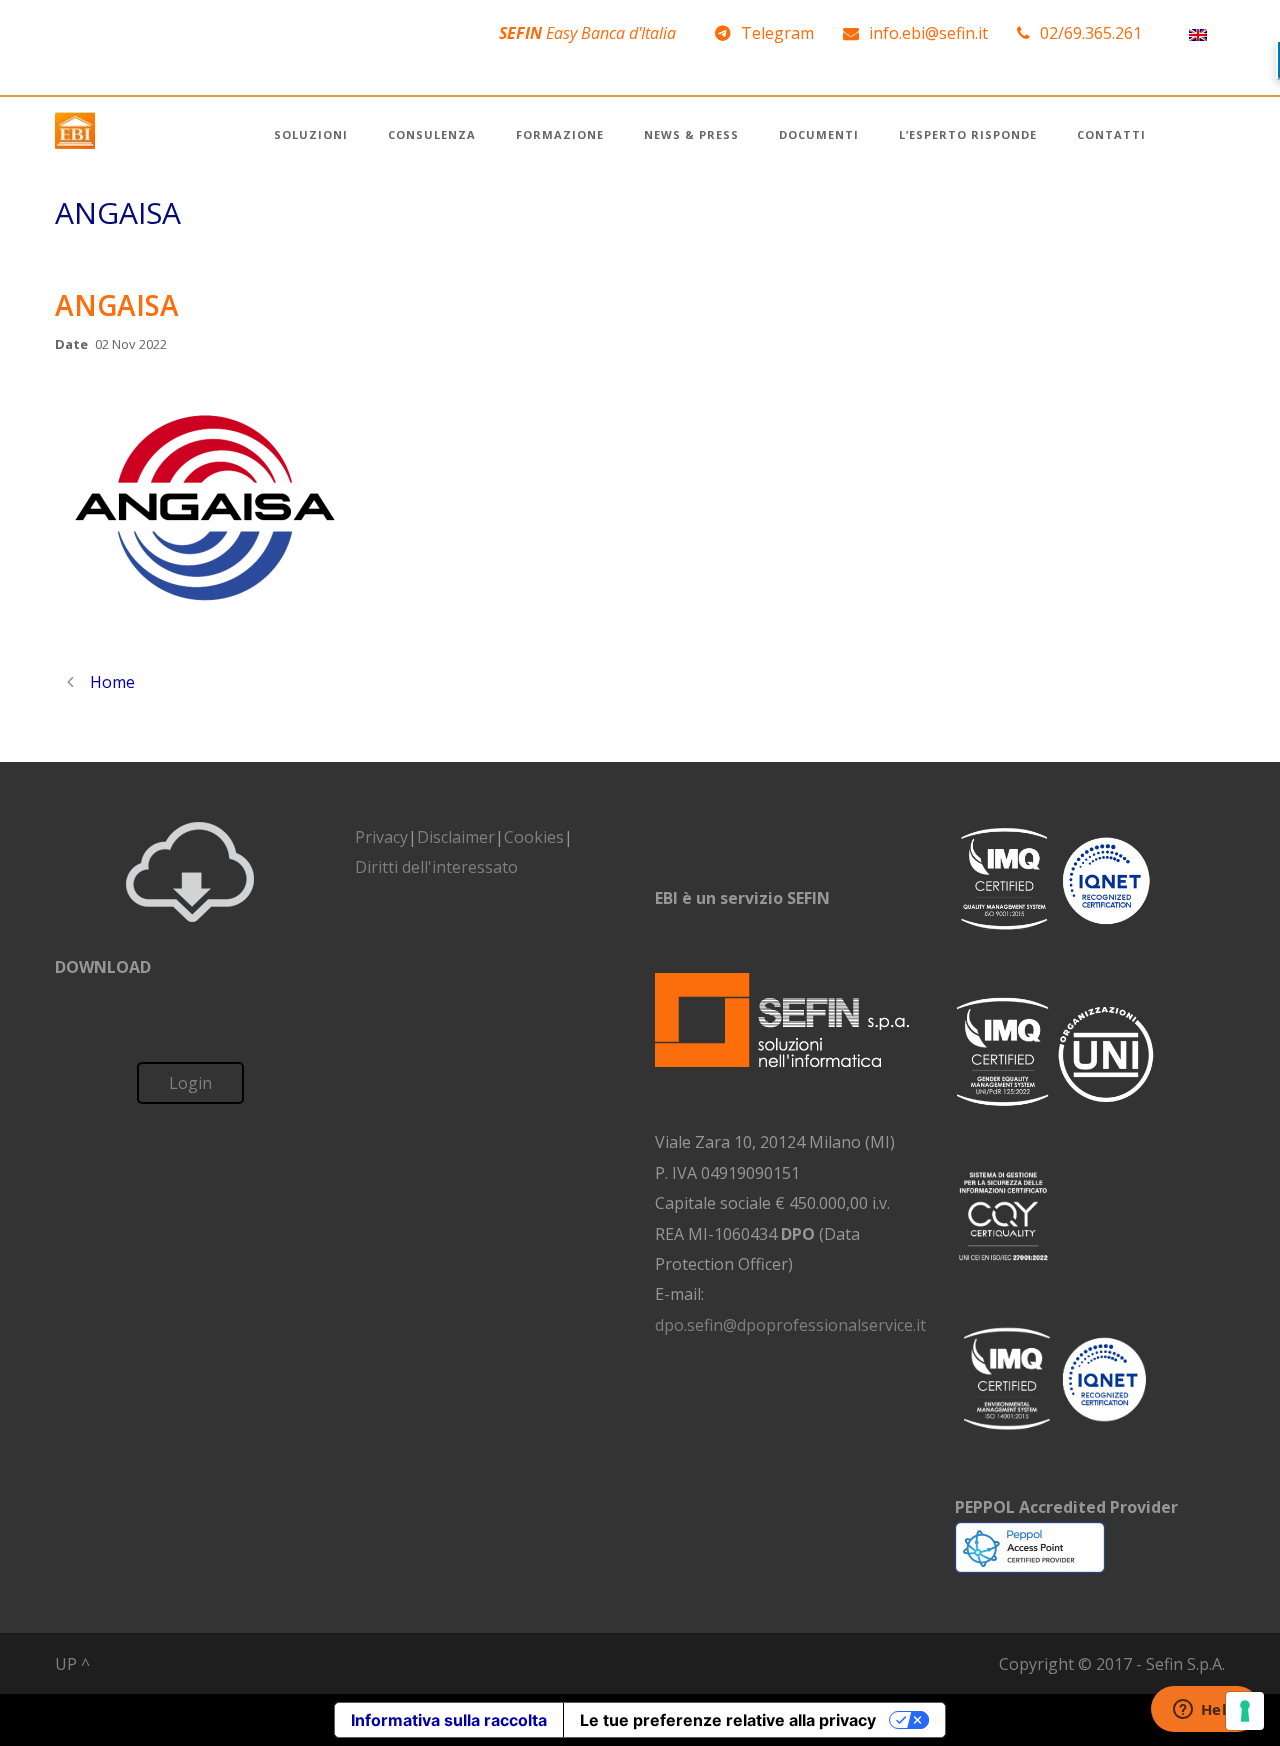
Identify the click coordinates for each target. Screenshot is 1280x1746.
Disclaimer (456, 837)
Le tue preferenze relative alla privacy (728, 1720)
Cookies (534, 837)
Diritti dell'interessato (436, 867)
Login (190, 1083)
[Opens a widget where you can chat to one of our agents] (1205, 1711)
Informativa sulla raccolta (449, 1720)
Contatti (1111, 134)
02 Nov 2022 (131, 344)
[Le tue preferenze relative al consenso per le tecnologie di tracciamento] (1245, 1711)
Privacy (381, 837)
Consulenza (432, 134)
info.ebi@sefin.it (928, 33)
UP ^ (72, 1664)
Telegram (777, 33)
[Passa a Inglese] (1198, 33)
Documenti (819, 134)
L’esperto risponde (968, 134)
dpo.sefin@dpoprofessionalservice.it (790, 1325)
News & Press (691, 134)
